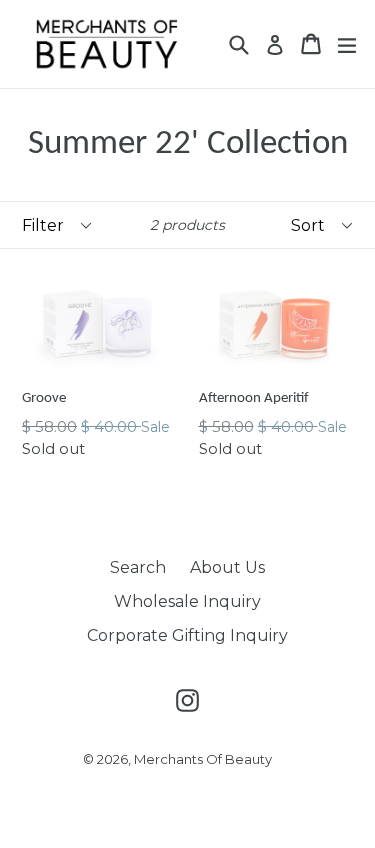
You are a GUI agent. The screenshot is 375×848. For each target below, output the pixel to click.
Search (138, 567)
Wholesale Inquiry (187, 601)
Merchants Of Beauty (203, 759)
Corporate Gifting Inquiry (187, 635)
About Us (227, 567)
